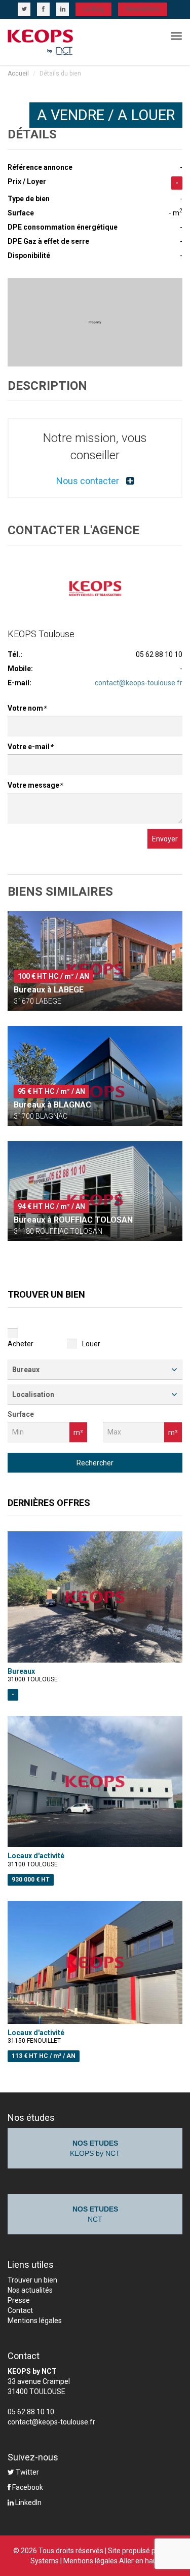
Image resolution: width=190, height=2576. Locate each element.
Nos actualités (30, 2290)
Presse (19, 2300)
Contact (20, 2310)
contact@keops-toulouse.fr (139, 683)
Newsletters (143, 9)
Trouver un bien (32, 2280)
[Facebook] (43, 9)
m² (78, 1432)
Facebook (27, 2487)
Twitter (27, 2472)
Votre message (35, 785)
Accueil (18, 73)
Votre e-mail (30, 747)
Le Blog (93, 9)
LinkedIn (28, 2503)
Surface (21, 1414)
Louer (91, 1344)
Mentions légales (35, 2321)
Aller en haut (139, 2561)
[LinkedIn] (63, 9)
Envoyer (165, 839)
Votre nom (27, 708)
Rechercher (95, 1463)
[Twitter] (24, 9)
